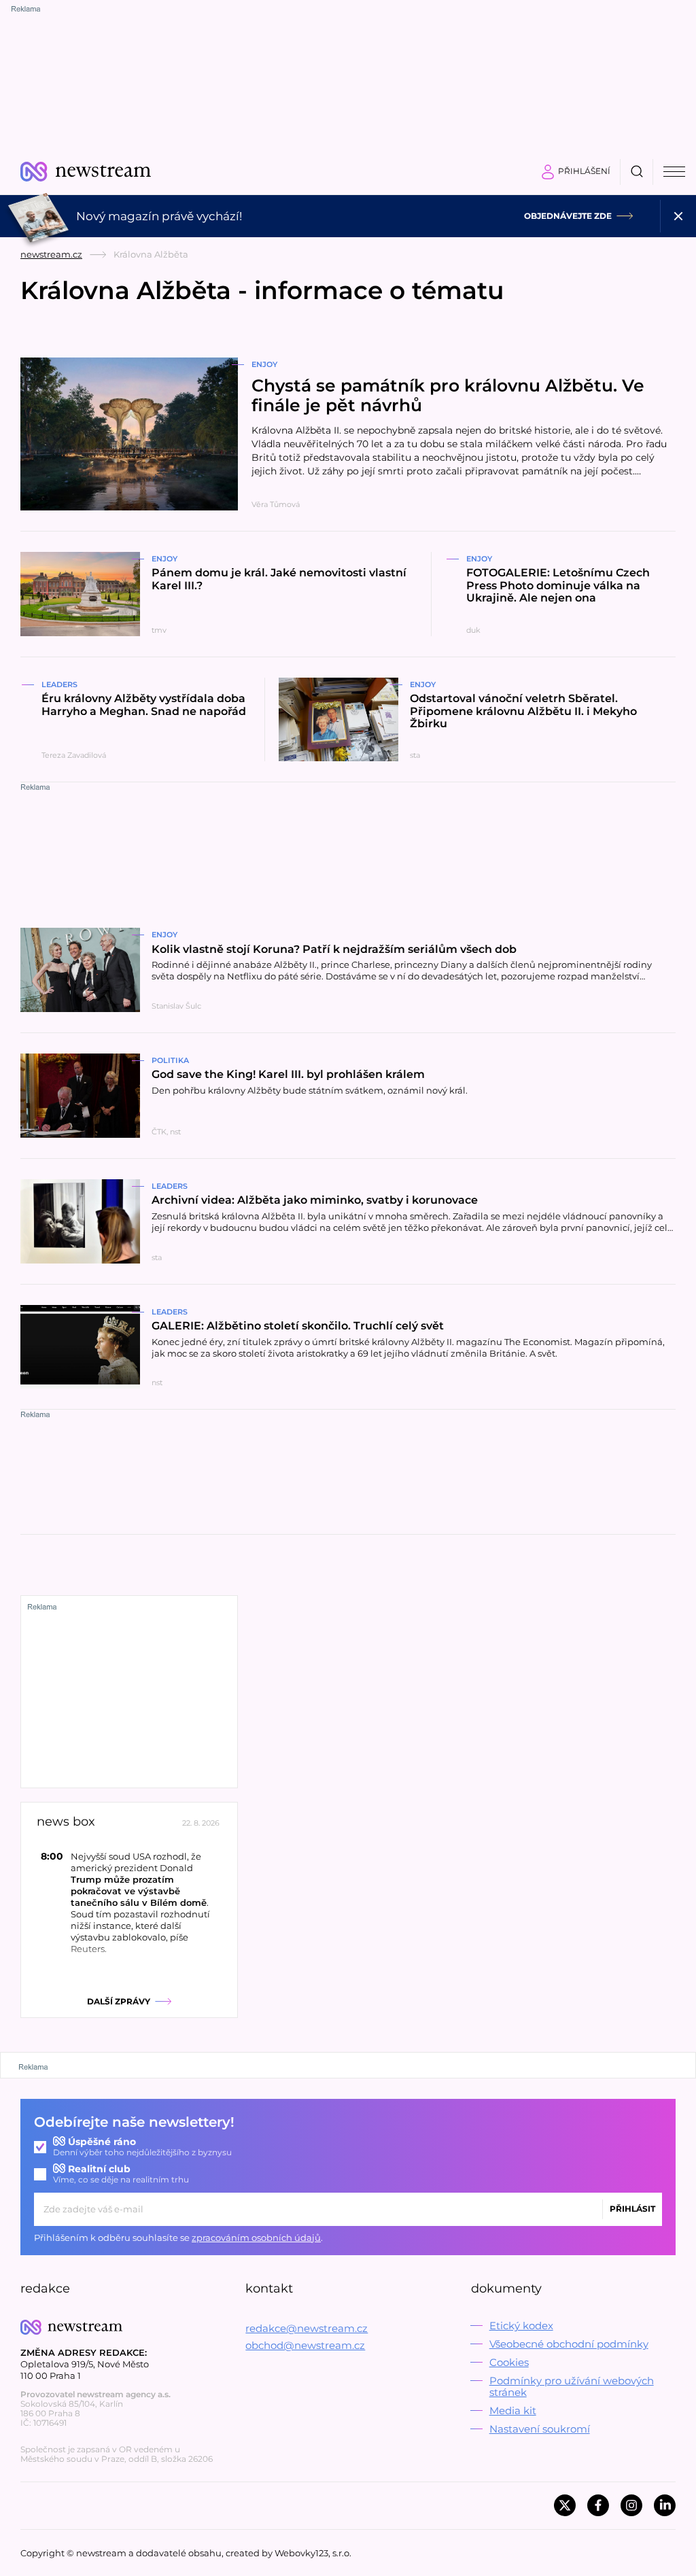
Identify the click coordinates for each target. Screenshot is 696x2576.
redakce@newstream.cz (307, 2328)
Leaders (59, 684)
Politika (170, 1060)
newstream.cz (51, 254)
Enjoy (264, 364)
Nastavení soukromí (540, 2429)
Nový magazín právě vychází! (159, 216)
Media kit (513, 2410)
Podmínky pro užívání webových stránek (572, 2386)
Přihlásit (632, 2209)
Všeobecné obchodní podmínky (569, 2344)
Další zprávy (119, 2001)
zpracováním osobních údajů (256, 2238)
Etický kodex (521, 2326)
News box (66, 1822)
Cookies (509, 2362)
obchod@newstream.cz (305, 2345)
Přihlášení (584, 171)
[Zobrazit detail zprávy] (129, 1902)
